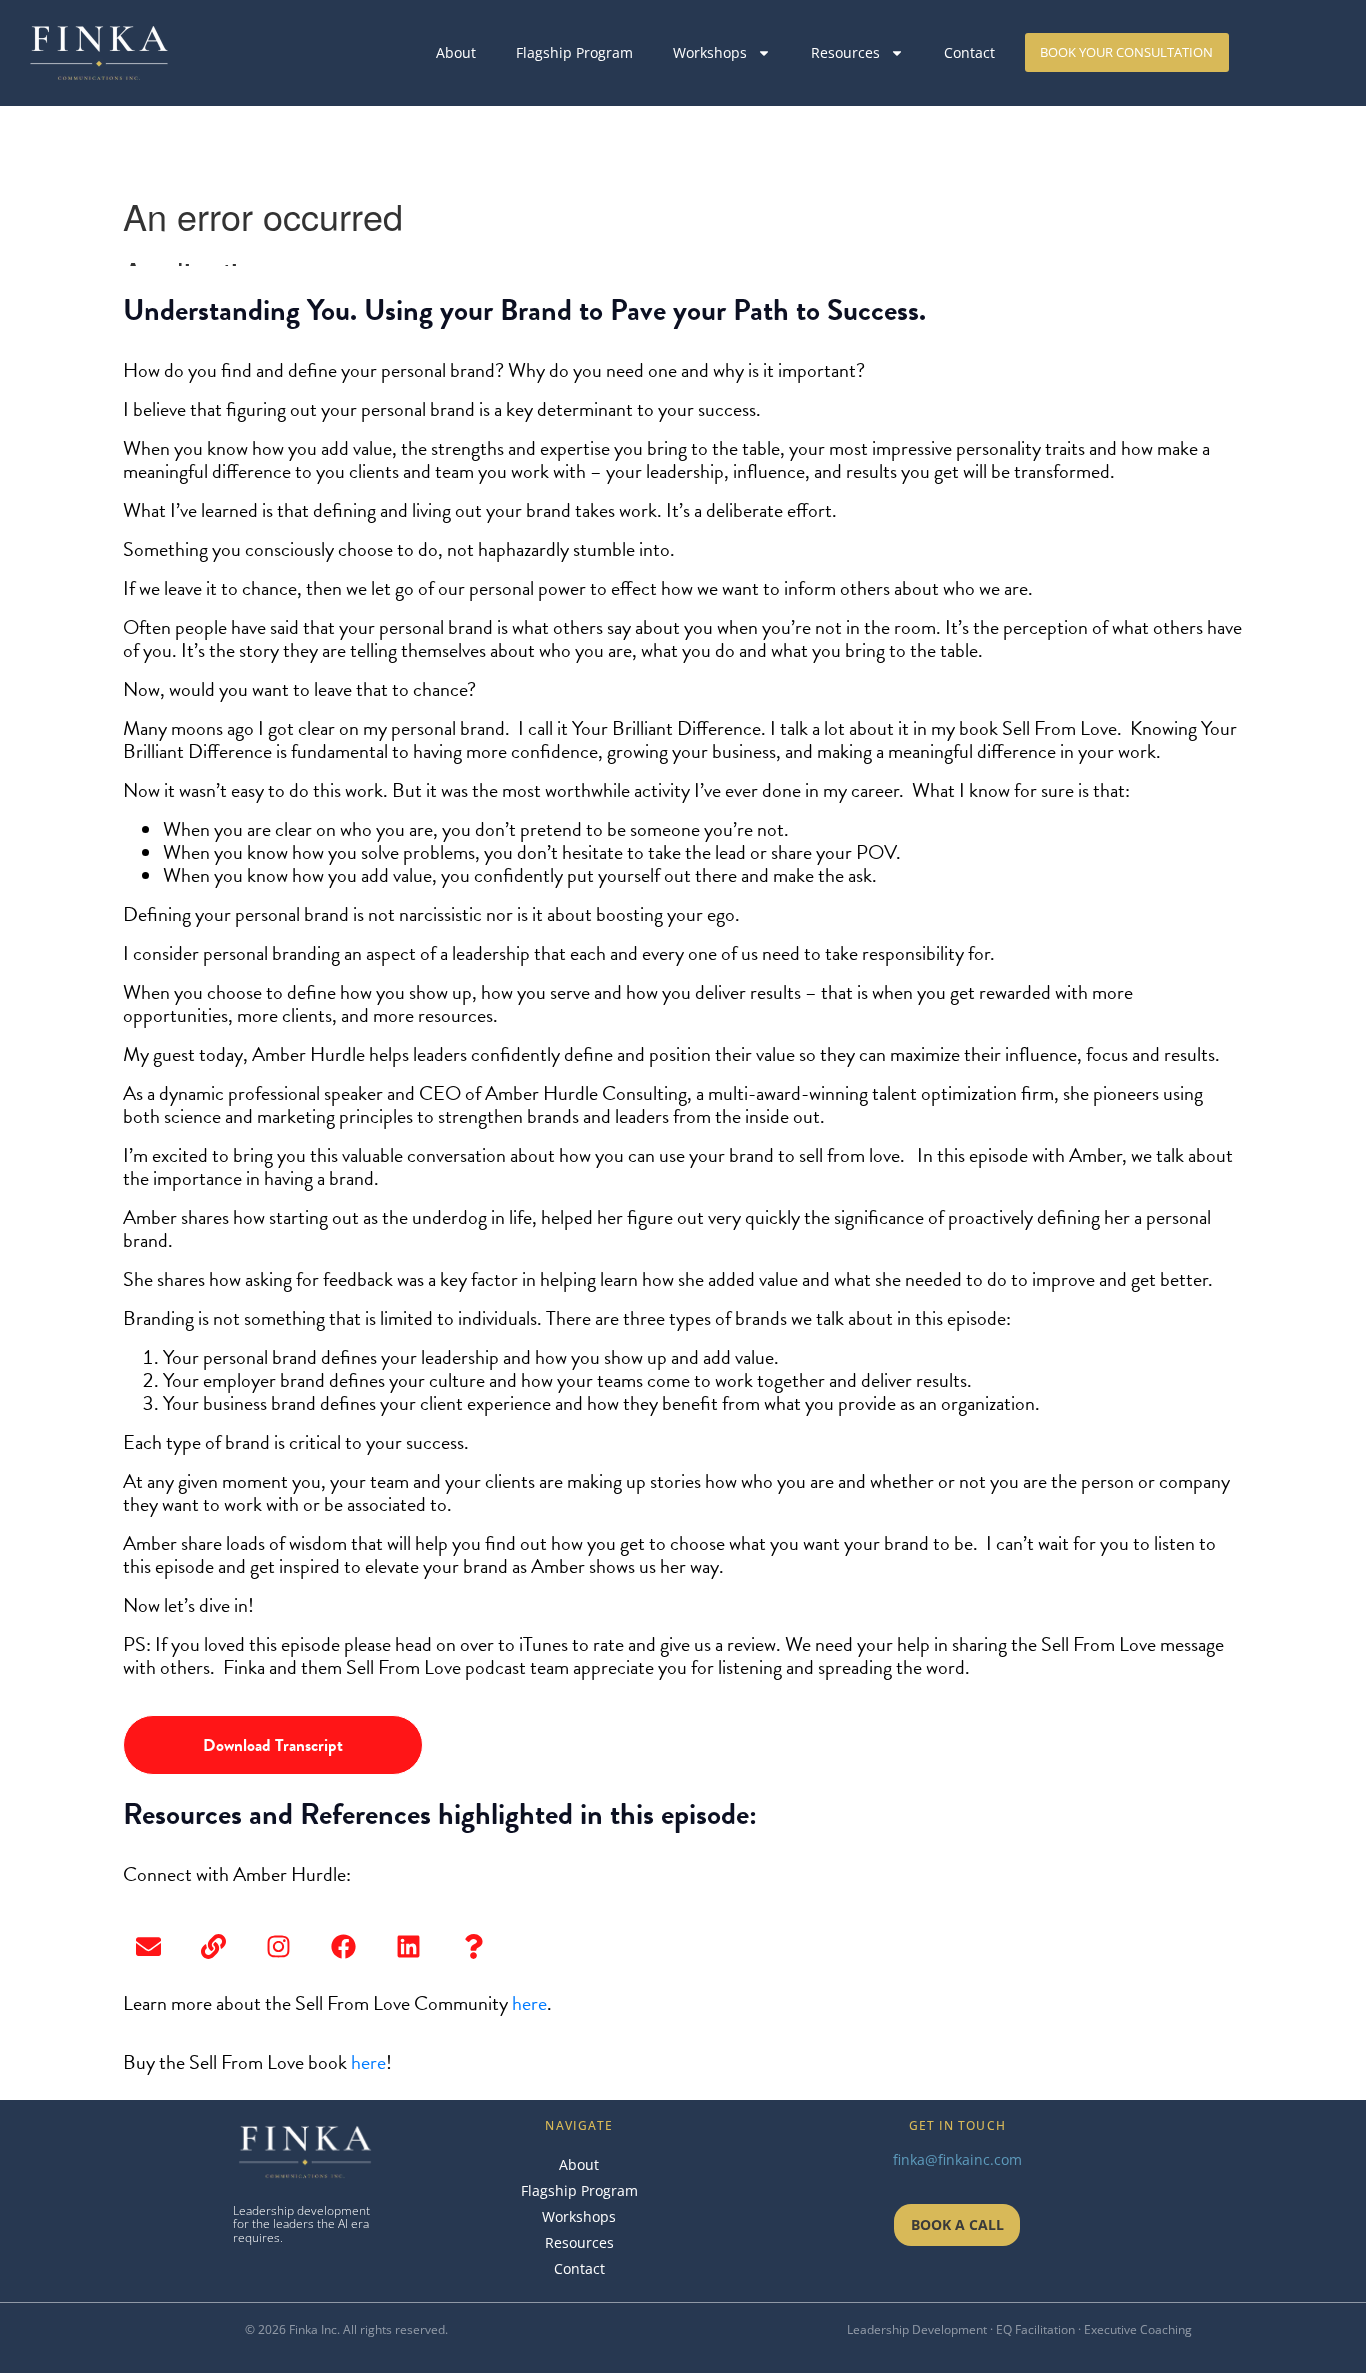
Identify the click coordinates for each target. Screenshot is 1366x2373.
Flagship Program (574, 52)
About (456, 52)
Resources (845, 52)
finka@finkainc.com (957, 2159)
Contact (969, 52)
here (529, 2003)
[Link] (213, 1947)
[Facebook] (343, 1947)
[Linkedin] (408, 1947)
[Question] (473, 1947)
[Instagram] (278, 1947)
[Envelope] (148, 1947)
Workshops (710, 52)
